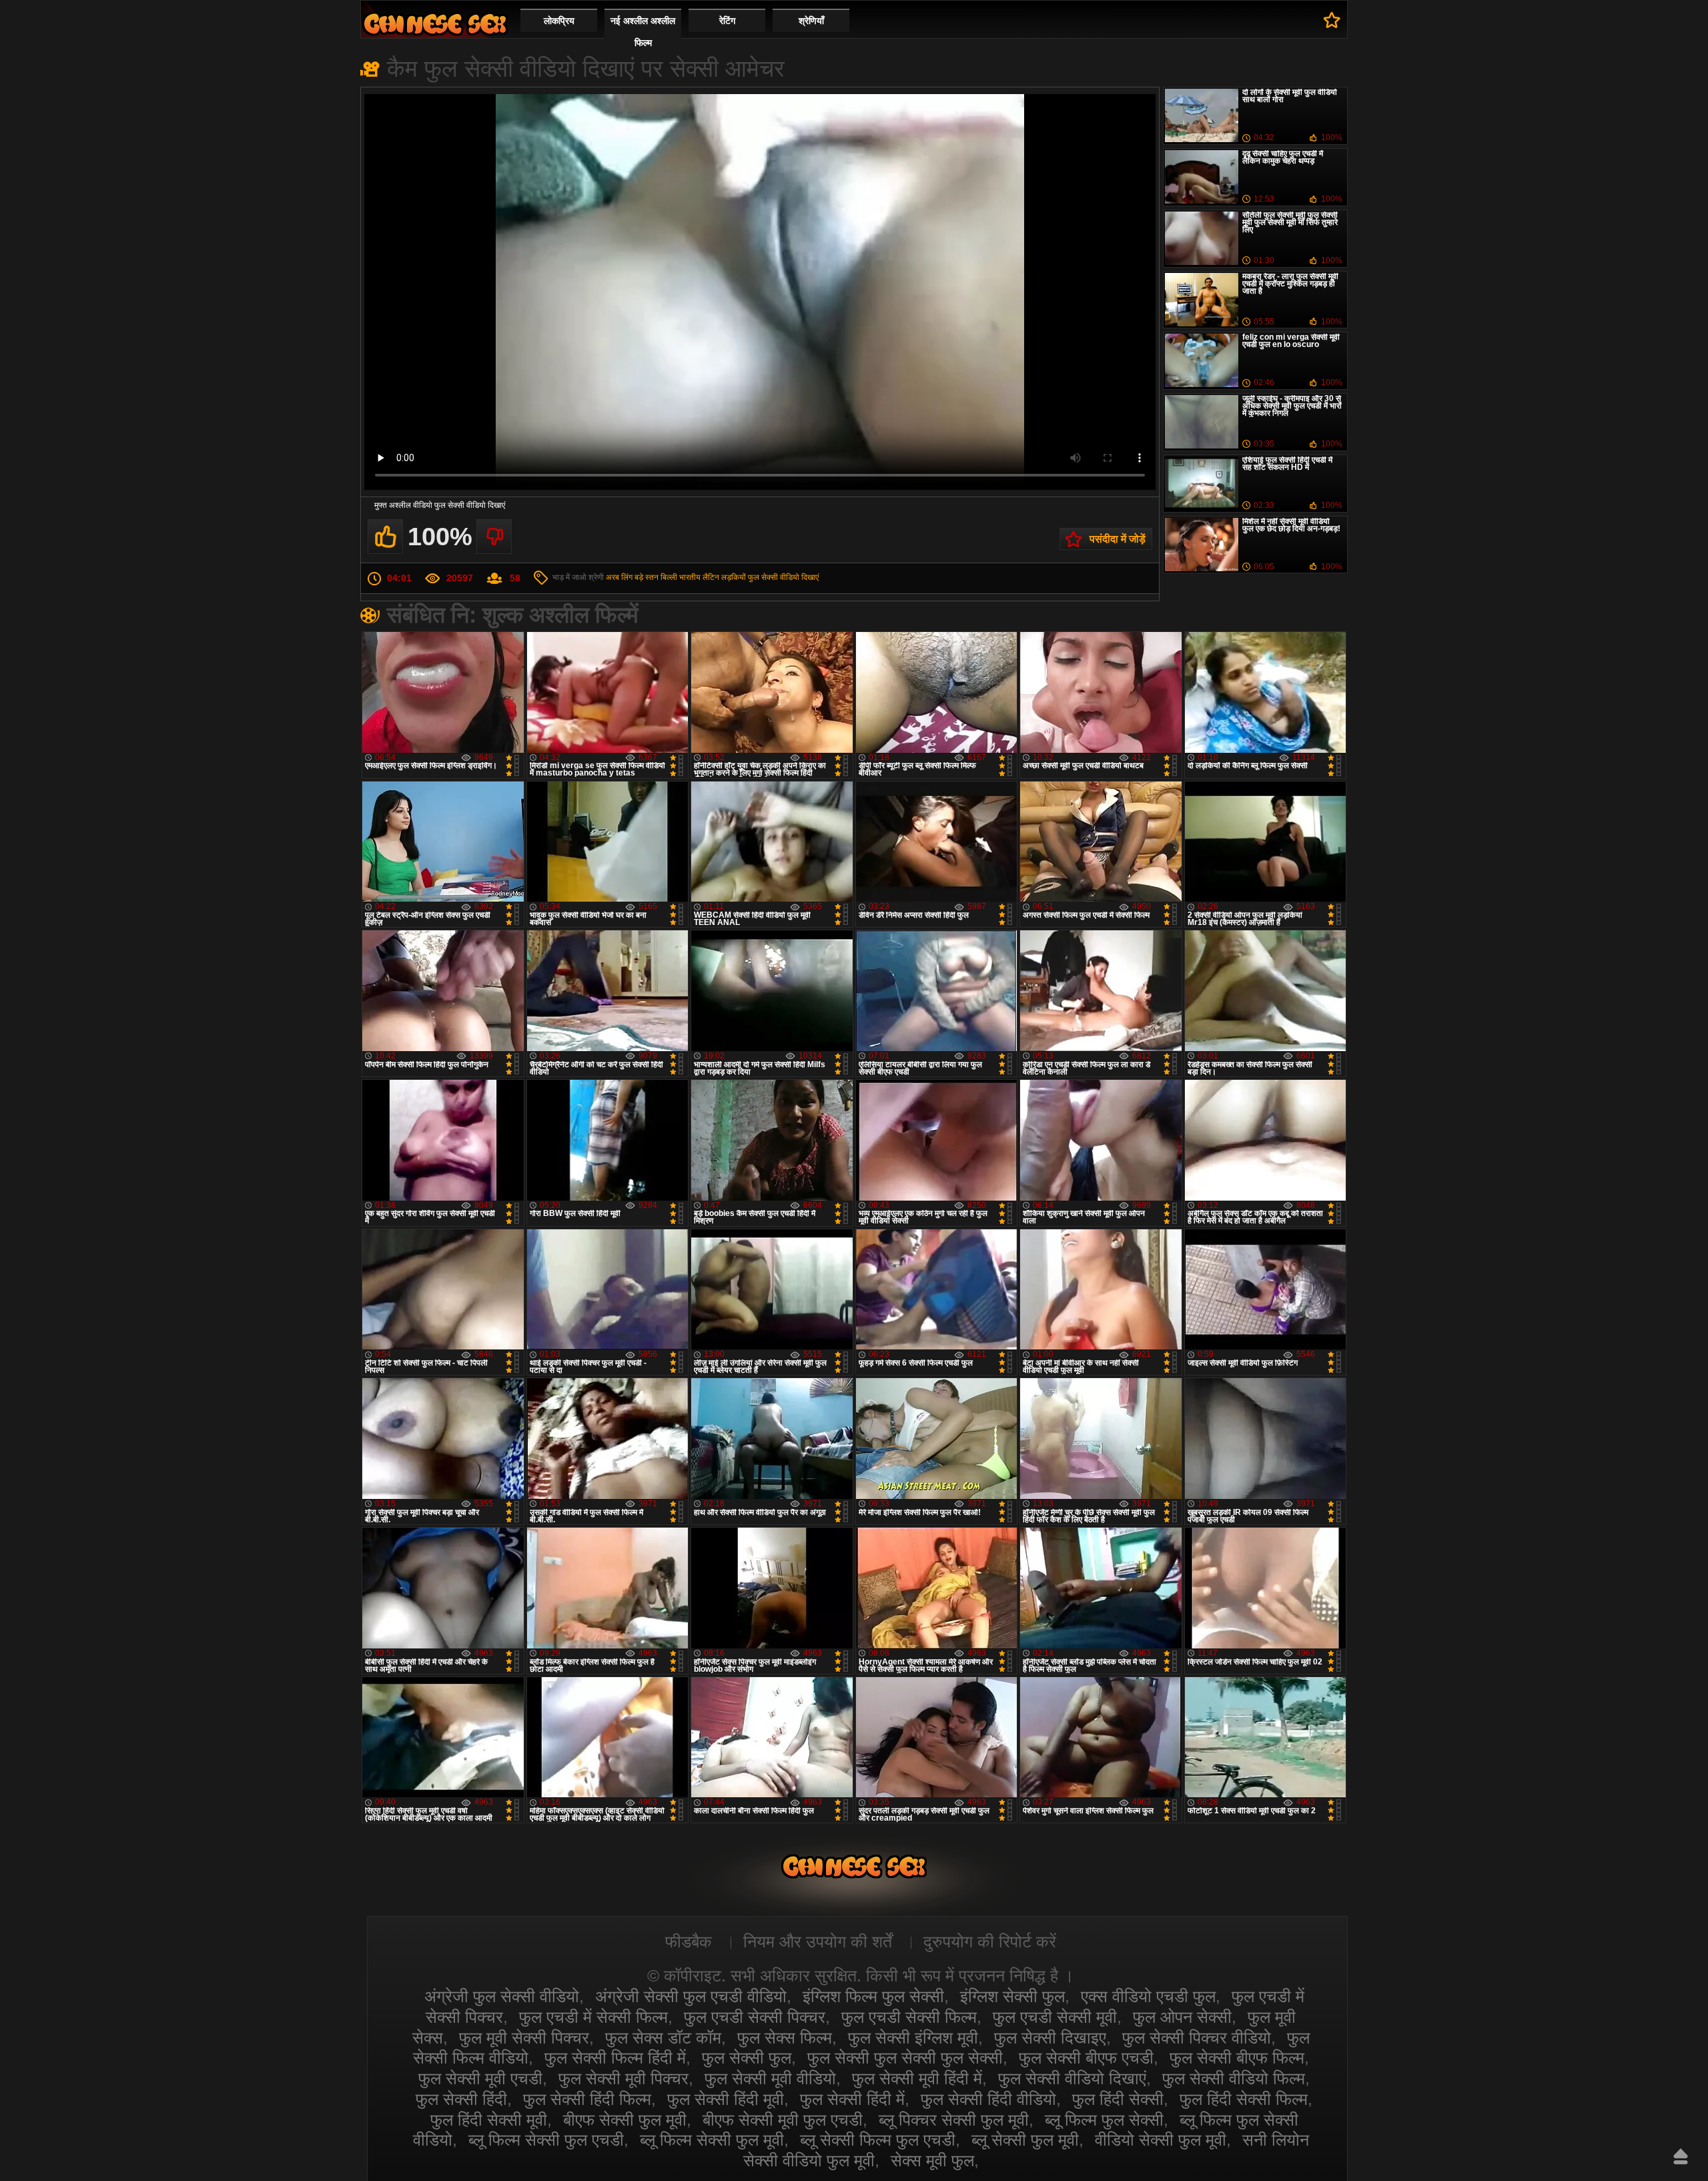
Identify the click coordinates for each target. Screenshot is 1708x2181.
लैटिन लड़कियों (724, 577)
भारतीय (690, 577)
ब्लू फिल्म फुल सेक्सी (1104, 2120)
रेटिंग (727, 21)
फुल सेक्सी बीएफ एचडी (1086, 2058)
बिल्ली (669, 577)
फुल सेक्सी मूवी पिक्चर (623, 2078)
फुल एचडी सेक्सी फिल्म (909, 2017)
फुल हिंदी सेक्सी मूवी (489, 2120)
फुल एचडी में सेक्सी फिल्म (593, 2017)
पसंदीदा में (1332, 20)
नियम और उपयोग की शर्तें (818, 1941)
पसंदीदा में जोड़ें (1118, 539)
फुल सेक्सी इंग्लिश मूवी (913, 2038)
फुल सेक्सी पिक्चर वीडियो (1197, 2038)
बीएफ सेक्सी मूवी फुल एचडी (783, 2120)
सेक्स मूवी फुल (932, 2160)
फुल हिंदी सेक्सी (1118, 2099)
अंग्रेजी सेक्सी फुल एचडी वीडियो (691, 1996)
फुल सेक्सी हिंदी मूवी (726, 2099)
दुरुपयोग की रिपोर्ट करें (990, 1941)
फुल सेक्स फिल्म (785, 2038)
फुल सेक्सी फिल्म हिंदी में (615, 2058)
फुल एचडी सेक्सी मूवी (1055, 2017)
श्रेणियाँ (811, 21)
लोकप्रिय (559, 21)
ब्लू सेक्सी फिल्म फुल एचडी (878, 2140)
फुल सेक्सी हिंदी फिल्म (587, 2099)
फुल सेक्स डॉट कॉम (663, 2038)
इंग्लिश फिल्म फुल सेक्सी (873, 1996)
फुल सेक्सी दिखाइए (1050, 2038)
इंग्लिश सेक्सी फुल (1012, 1996)
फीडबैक (689, 1941)
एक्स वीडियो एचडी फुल (1148, 1996)
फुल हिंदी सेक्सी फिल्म (1244, 2099)
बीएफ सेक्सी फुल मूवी (625, 2120)
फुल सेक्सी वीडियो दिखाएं (783, 577)
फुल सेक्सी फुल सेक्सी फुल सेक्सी (905, 2058)
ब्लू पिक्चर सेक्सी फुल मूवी (954, 2120)
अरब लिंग (619, 577)
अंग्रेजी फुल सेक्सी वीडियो (502, 1996)
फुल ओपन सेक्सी (1182, 2017)
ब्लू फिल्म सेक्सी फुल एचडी (546, 2140)
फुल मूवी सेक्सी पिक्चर (524, 2038)
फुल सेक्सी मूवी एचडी (480, 2078)
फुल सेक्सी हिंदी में (852, 2099)
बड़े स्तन (647, 577)
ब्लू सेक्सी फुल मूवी (1025, 2140)
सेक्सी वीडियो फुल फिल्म (435, 24)
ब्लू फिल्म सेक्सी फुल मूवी (712, 2140)
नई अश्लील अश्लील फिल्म (643, 32)
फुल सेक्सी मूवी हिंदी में (917, 2078)
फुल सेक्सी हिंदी (461, 2099)
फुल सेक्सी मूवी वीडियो (770, 2078)
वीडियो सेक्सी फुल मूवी (1161, 2140)
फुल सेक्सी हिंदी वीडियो (988, 2099)
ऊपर (1681, 2156)
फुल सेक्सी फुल (747, 2058)
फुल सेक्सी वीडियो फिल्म (1234, 2078)
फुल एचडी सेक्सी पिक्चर (755, 2017)
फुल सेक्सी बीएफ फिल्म (1237, 2058)
